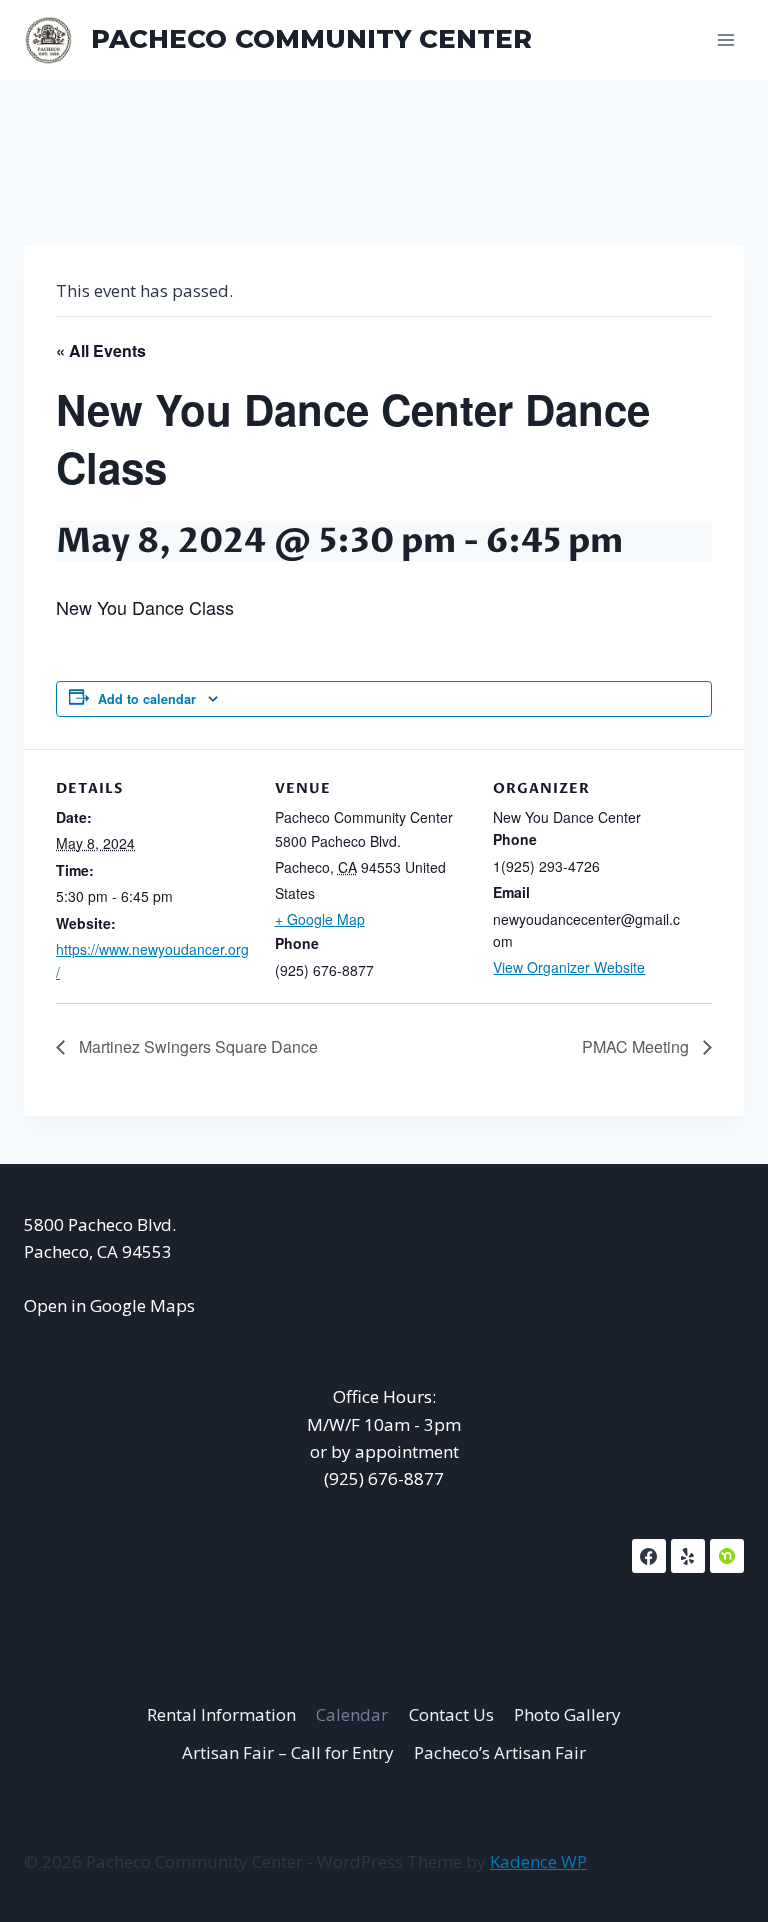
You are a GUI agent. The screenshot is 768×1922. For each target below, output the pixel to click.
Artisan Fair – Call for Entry (288, 1752)
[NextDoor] (727, 1556)
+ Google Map (320, 919)
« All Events (101, 350)
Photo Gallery (567, 1714)
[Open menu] (725, 39)
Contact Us (451, 1714)
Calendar (352, 1714)
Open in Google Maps (109, 1305)
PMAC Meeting (637, 1046)
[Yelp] (688, 1556)
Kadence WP (538, 1861)
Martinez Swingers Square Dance (196, 1046)
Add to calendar (147, 699)
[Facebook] (649, 1556)
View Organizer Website (569, 967)
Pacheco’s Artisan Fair (500, 1752)
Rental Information (221, 1714)
